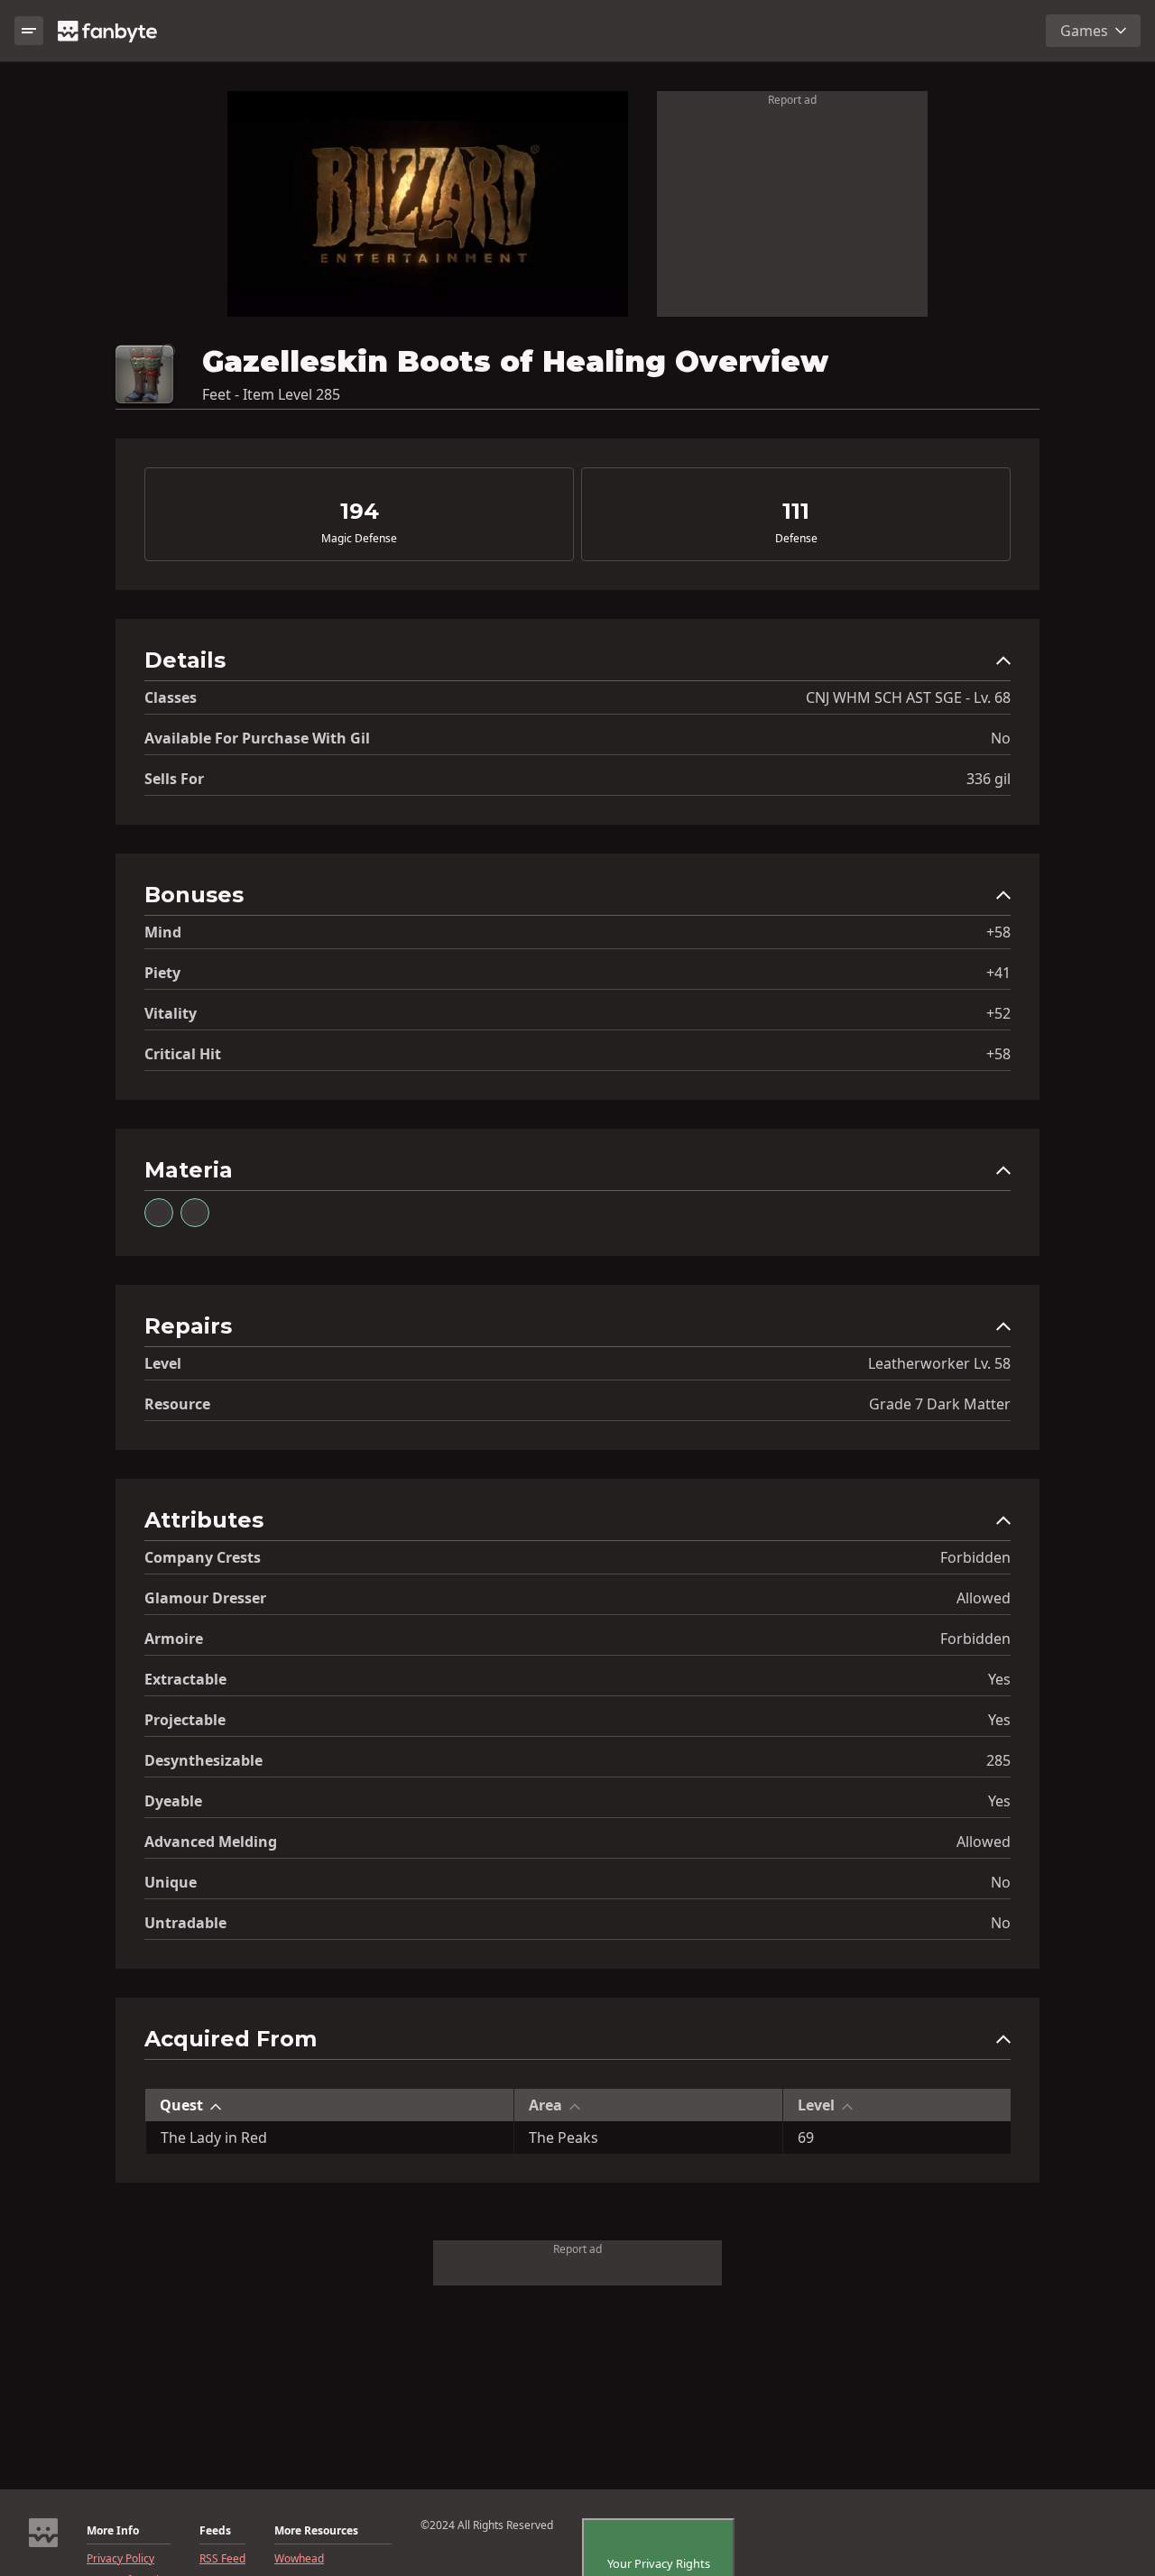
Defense (796, 539)
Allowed (984, 1598)
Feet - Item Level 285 (271, 394)
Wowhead (299, 2559)
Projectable (185, 1720)
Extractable (185, 1679)
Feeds (215, 2531)
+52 (998, 1013)
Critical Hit (183, 1054)
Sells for (174, 779)
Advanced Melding (211, 1842)
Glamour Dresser (205, 1598)
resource (177, 1404)
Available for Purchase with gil (257, 738)
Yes (999, 1679)
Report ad (792, 100)
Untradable (185, 1923)
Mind (163, 932)
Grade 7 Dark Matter (940, 1404)
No (1001, 738)
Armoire (174, 1639)
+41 (998, 973)
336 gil (989, 779)
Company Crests (203, 1557)
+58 (998, 932)
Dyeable (173, 1801)
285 (998, 1760)
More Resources (316, 2531)
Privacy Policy (120, 2559)
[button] (577, 665)
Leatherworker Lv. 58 (939, 1363)
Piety (162, 973)
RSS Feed (222, 2559)
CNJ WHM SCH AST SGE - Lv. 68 (908, 697)
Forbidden (975, 1557)
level (163, 1363)
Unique (171, 1882)
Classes (171, 697)
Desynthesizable (203, 1760)
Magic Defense (359, 539)
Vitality (171, 1013)
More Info (113, 2531)
